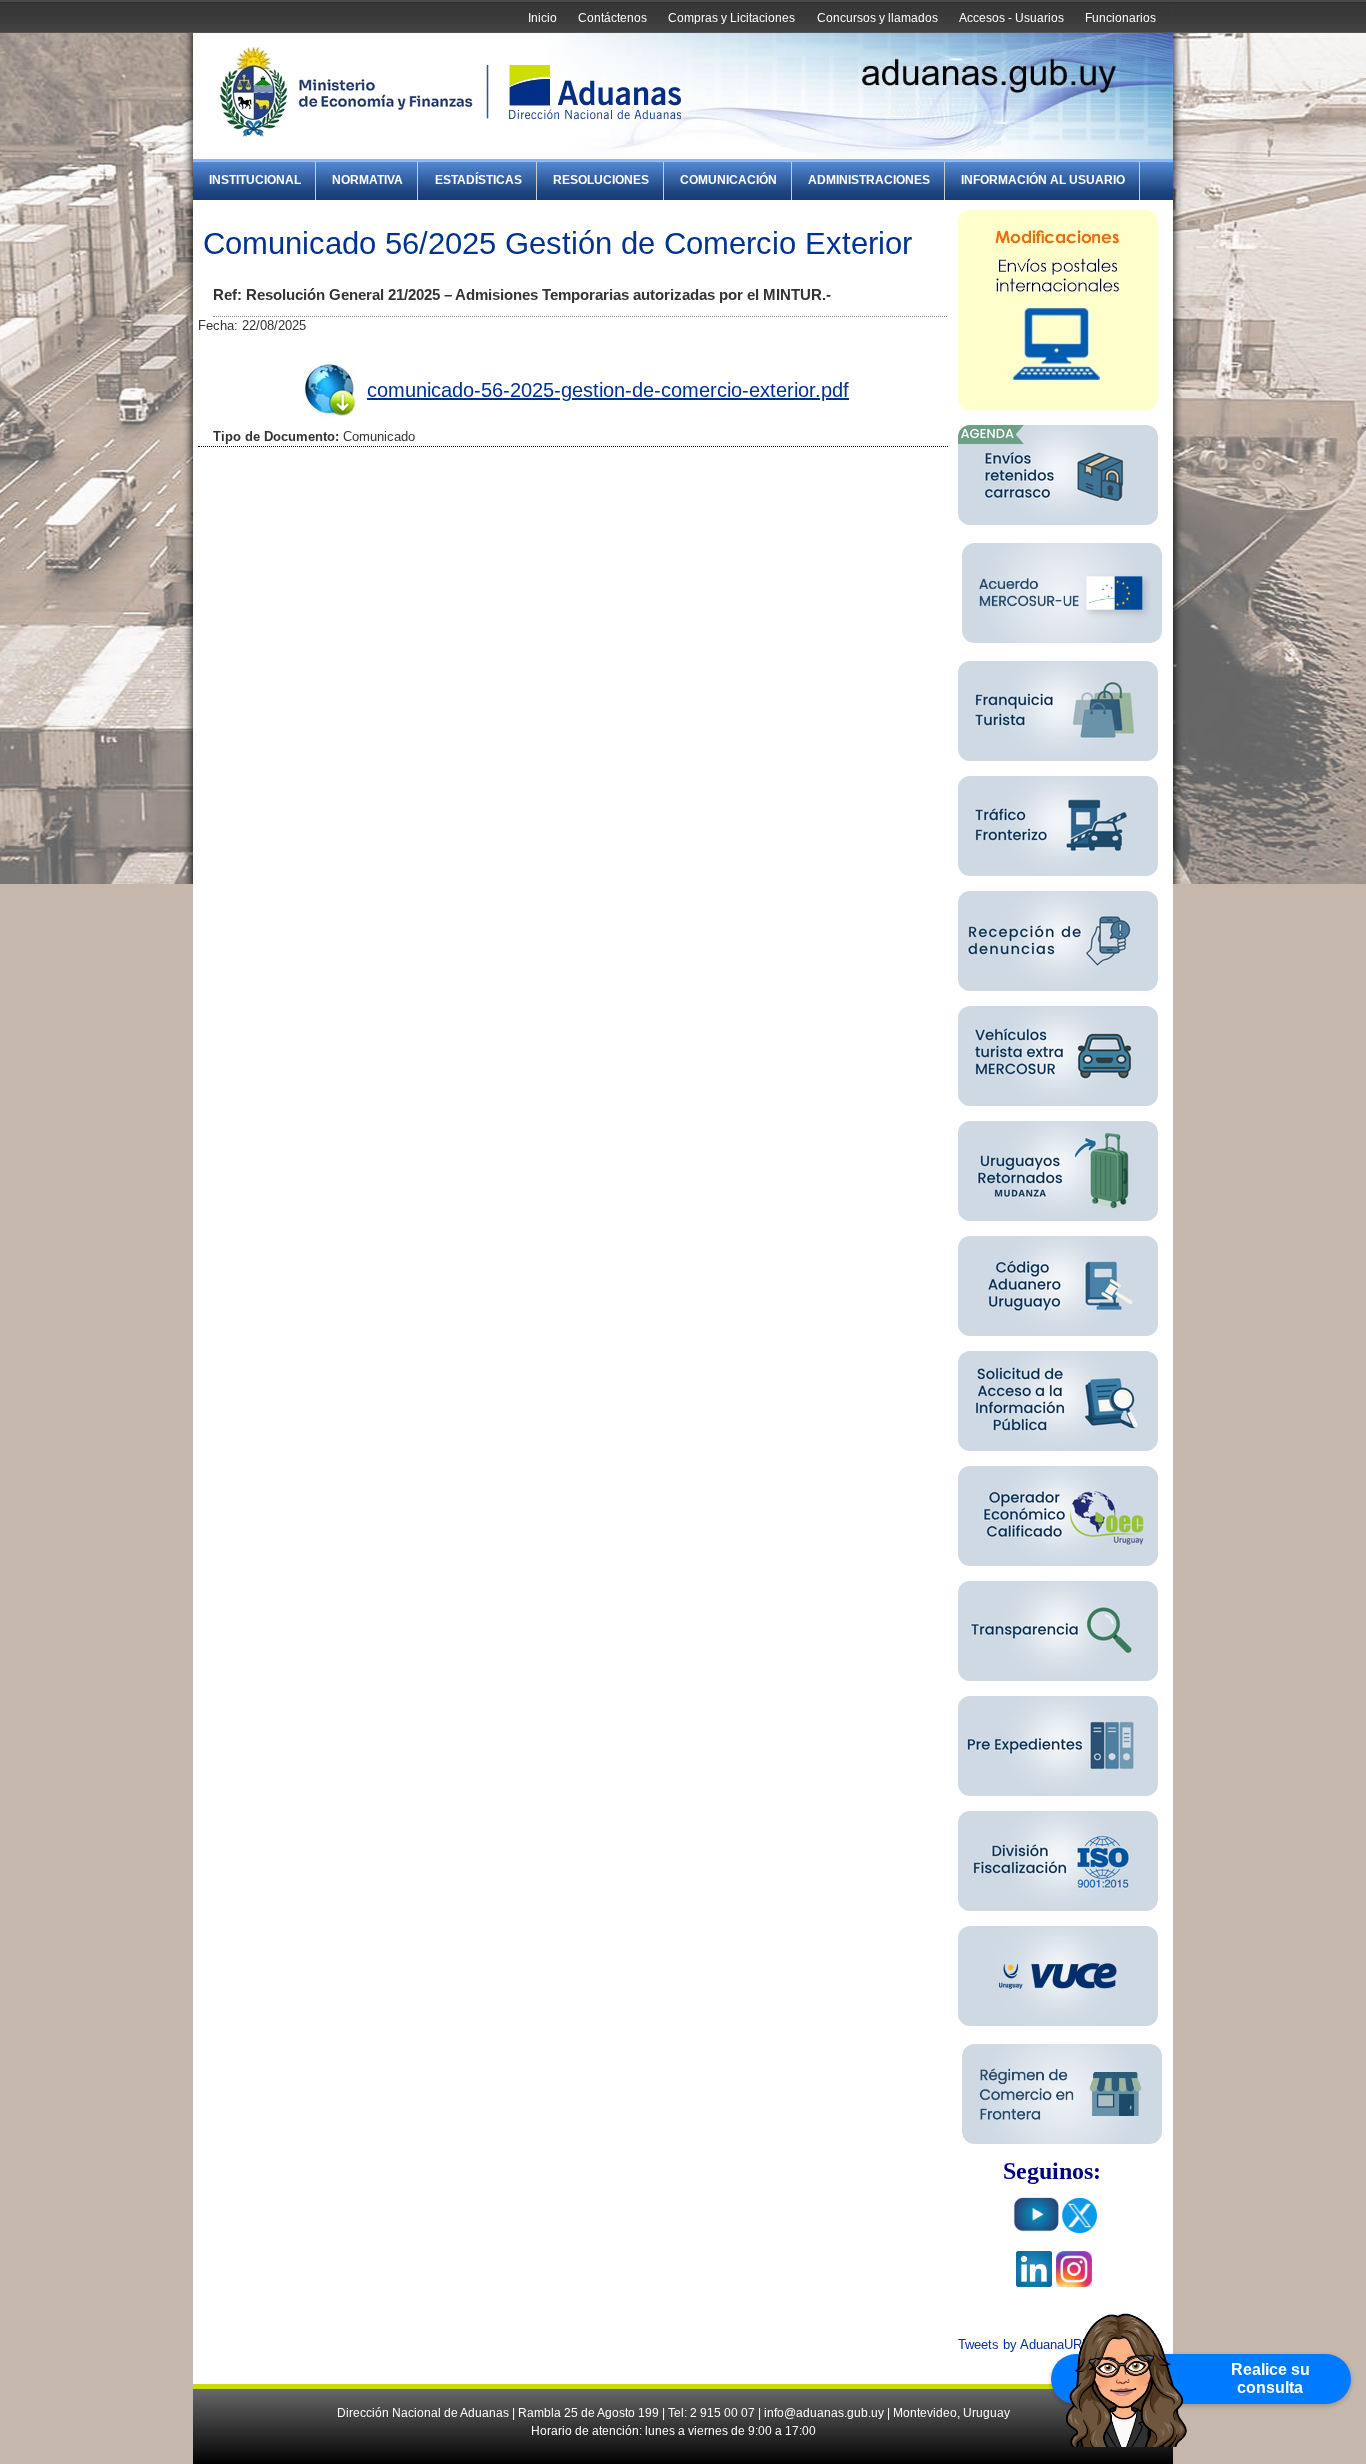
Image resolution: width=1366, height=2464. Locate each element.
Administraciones (869, 180)
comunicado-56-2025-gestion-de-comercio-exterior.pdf (608, 390)
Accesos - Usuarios (1011, 18)
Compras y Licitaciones (731, 18)
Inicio (542, 18)
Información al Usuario (1043, 180)
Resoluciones (601, 180)
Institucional (255, 180)
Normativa (367, 180)
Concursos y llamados (877, 18)
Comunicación (728, 180)
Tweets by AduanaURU (1024, 2344)
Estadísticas (478, 180)
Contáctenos (612, 18)
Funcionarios (1120, 18)
